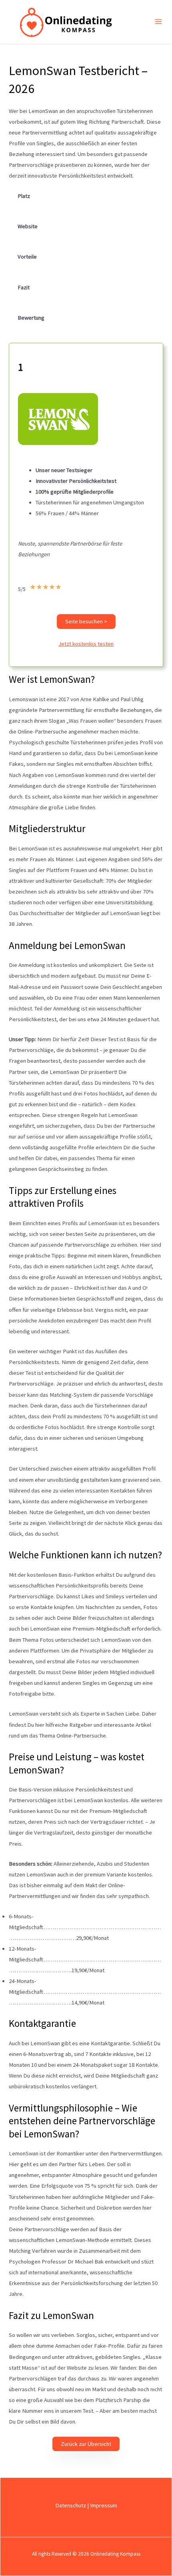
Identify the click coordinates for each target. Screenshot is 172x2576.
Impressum (104, 2505)
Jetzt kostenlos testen (86, 644)
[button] (86, 622)
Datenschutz (71, 2505)
